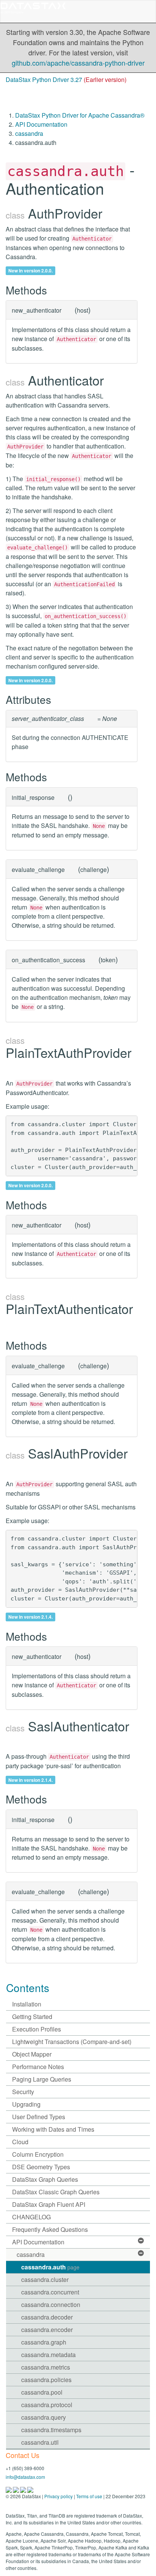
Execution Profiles (37, 2029)
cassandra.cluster (45, 2279)
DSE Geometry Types (41, 2167)
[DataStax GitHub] (30, 2489)
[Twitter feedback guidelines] (24, 2489)
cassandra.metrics (46, 2367)
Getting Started (32, 2017)
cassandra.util (40, 2442)
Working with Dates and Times (53, 2129)
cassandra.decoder (47, 2317)
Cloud (20, 2142)
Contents (28, 1987)
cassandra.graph (44, 2342)
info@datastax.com (25, 2477)
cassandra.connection (51, 2305)
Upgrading (26, 2104)
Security (23, 2092)
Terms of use (89, 2496)
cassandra (29, 133)
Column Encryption (38, 2154)
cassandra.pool (42, 2392)
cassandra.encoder (47, 2330)
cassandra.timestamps (51, 2430)
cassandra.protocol (47, 2405)
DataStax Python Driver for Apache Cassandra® (80, 115)
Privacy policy (58, 2496)
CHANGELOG (31, 2217)
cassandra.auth (50, 2267)
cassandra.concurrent (50, 2292)
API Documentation (41, 124)
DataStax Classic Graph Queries (56, 2192)
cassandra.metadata (48, 2355)
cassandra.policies (46, 2380)
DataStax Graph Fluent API (49, 2204)
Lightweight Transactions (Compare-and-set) (72, 2042)
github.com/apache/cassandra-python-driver (78, 63)
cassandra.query (44, 2417)
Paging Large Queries (42, 2079)
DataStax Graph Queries (45, 2179)
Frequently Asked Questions (50, 2229)
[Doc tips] (16, 2489)
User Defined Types (39, 2117)
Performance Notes (38, 2067)
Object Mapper (32, 2054)
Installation (27, 2004)
